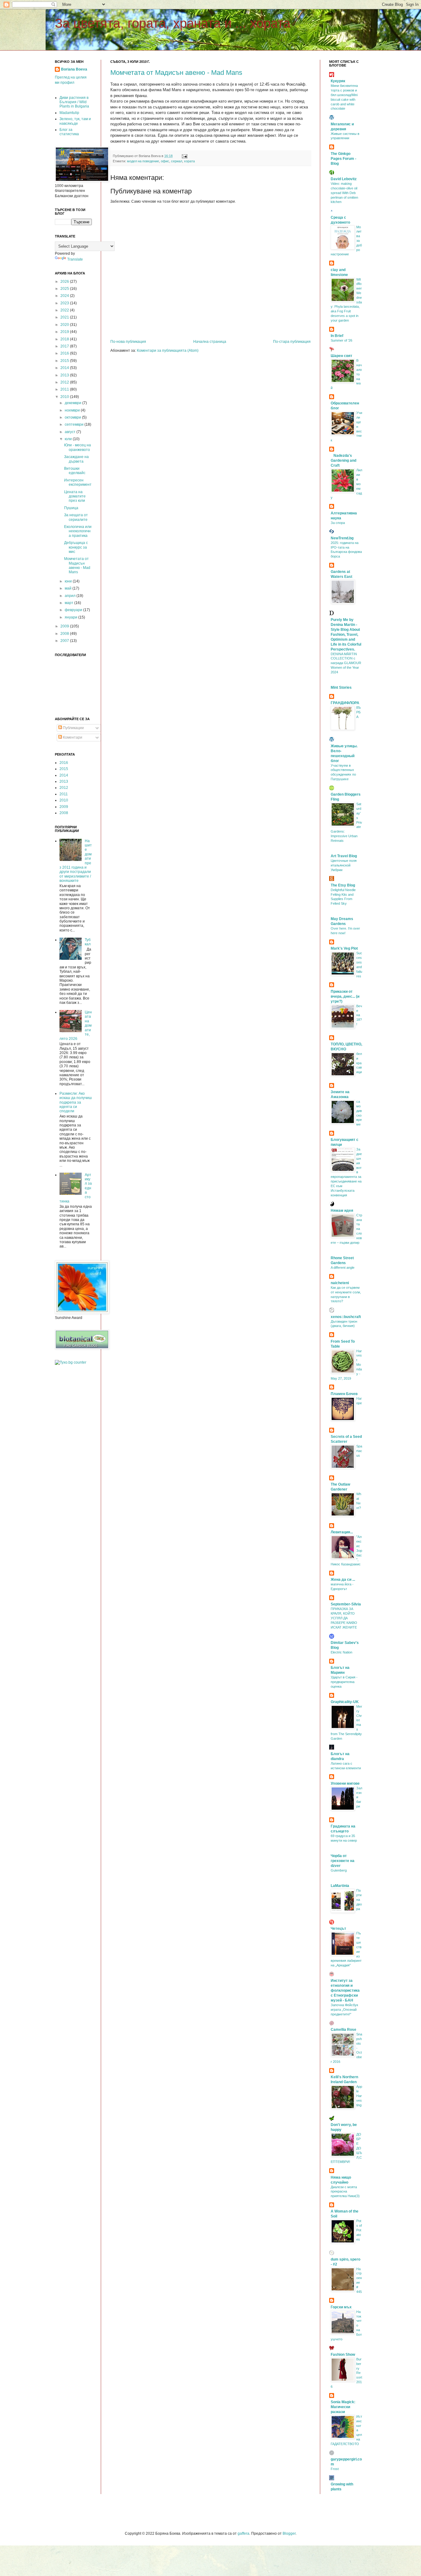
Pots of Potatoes (359, 2230)
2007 (65, 641)
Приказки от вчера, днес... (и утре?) (345, 996)
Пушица (71, 508)
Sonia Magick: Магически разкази (343, 2407)
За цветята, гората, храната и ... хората (173, 23)
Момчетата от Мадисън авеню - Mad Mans (176, 73)
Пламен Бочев (344, 1394)
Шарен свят (341, 356)
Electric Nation (341, 1652)
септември (75, 424)
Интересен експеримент (78, 482)
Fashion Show (343, 2355)
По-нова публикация (128, 342)
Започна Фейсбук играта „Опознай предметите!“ (344, 2010)
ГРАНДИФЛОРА (345, 703)
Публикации (73, 728)
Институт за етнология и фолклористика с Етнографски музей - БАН (345, 1990)
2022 (65, 310)
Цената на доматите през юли (75, 496)
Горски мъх (341, 2307)
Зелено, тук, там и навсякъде (75, 121)
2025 (65, 289)
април (71, 596)
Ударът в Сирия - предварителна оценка (344, 1682)
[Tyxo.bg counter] (71, 1362)
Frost (335, 2469)
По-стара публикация (292, 342)
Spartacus (359, 1451)
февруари (74, 610)
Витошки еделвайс (75, 471)
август (71, 432)
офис (165, 161)
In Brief (337, 336)
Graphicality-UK (345, 1702)
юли (69, 439)
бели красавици (359, 1063)
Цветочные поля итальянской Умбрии (344, 865)
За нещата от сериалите (76, 517)
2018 (65, 339)
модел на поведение (143, 161)
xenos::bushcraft (346, 1317)
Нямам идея (342, 1211)
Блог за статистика (69, 132)
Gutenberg (339, 1870)
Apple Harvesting (359, 2096)
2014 (65, 368)
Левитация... (342, 1532)
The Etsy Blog (343, 885)
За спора (338, 523)
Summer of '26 (341, 340)
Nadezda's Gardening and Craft (343, 460)
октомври (73, 417)
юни (69, 581)
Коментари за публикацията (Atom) (168, 351)
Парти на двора (359, 1899)
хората (189, 161)
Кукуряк (338, 81)
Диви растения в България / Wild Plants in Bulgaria (74, 102)
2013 (65, 375)
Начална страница (210, 342)
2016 (65, 353)
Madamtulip (69, 113)
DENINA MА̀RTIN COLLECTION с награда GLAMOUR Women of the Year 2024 (346, 663)
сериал (177, 161)
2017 (65, 346)
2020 (65, 325)
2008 (65, 634)
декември (74, 403)
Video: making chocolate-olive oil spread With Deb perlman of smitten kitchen (344, 193)
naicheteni (340, 1283)
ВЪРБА (359, 712)
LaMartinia (340, 1886)
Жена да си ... (343, 1580)
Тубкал (88, 942)
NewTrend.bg (342, 538)
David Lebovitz (344, 179)
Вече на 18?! (359, 1015)
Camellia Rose (343, 2030)
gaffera (243, 2533)
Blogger (289, 2533)
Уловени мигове (345, 1783)
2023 (65, 303)
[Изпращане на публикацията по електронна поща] (184, 156)
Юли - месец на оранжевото (78, 447)
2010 (65, 397)
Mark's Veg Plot (344, 948)
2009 (65, 626)
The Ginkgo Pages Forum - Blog (343, 159)
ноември (73, 410)
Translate (75, 259)
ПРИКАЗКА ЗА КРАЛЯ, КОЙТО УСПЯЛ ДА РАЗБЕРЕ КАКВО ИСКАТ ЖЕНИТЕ (344, 1618)
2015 (65, 361)
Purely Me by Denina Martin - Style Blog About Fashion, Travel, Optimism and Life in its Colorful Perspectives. (346, 635)
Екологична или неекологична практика (78, 531)
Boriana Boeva (74, 69)
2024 (65, 296)
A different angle (343, 1268)
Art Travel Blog (344, 856)
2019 (65, 332)
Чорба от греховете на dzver (343, 1861)
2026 (65, 282)
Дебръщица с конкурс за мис (76, 547)
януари (72, 617)
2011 (65, 389)
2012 (65, 382)
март (69, 603)
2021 (65, 317)
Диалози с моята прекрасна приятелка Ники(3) (345, 2192)
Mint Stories (341, 688)
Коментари (72, 737)
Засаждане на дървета (76, 459)
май (69, 588)
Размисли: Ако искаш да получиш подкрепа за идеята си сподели (76, 1102)
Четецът (338, 1929)
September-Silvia (346, 1604)
